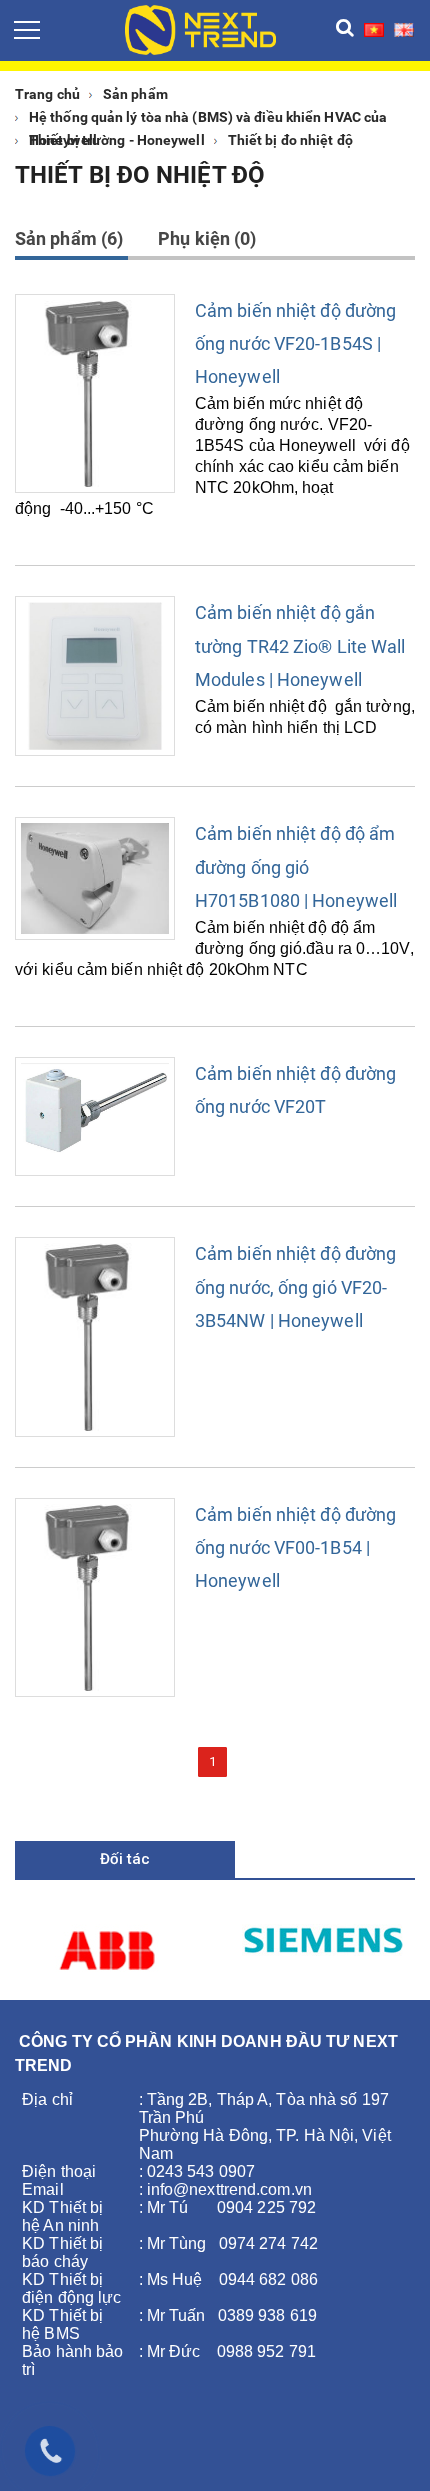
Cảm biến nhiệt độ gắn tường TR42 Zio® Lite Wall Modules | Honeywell (300, 645)
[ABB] (107, 1950)
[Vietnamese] (374, 28)
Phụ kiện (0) (207, 238)
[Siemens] (322, 1937)
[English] (404, 28)
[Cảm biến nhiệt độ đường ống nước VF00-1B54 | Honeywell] (95, 1597)
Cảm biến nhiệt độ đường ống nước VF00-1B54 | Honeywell (295, 1547)
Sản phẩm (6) (69, 238)
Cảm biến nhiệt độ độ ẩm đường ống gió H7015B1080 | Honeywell (296, 866)
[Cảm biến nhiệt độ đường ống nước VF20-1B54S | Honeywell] (95, 393)
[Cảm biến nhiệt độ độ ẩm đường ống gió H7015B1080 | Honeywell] (95, 878)
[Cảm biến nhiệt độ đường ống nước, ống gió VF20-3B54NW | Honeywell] (95, 1336)
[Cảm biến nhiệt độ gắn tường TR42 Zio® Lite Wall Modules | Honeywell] (95, 676)
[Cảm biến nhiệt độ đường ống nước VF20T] (95, 1116)
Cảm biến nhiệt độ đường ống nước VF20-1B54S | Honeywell (295, 343)
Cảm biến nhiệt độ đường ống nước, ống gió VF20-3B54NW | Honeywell (295, 1286)
